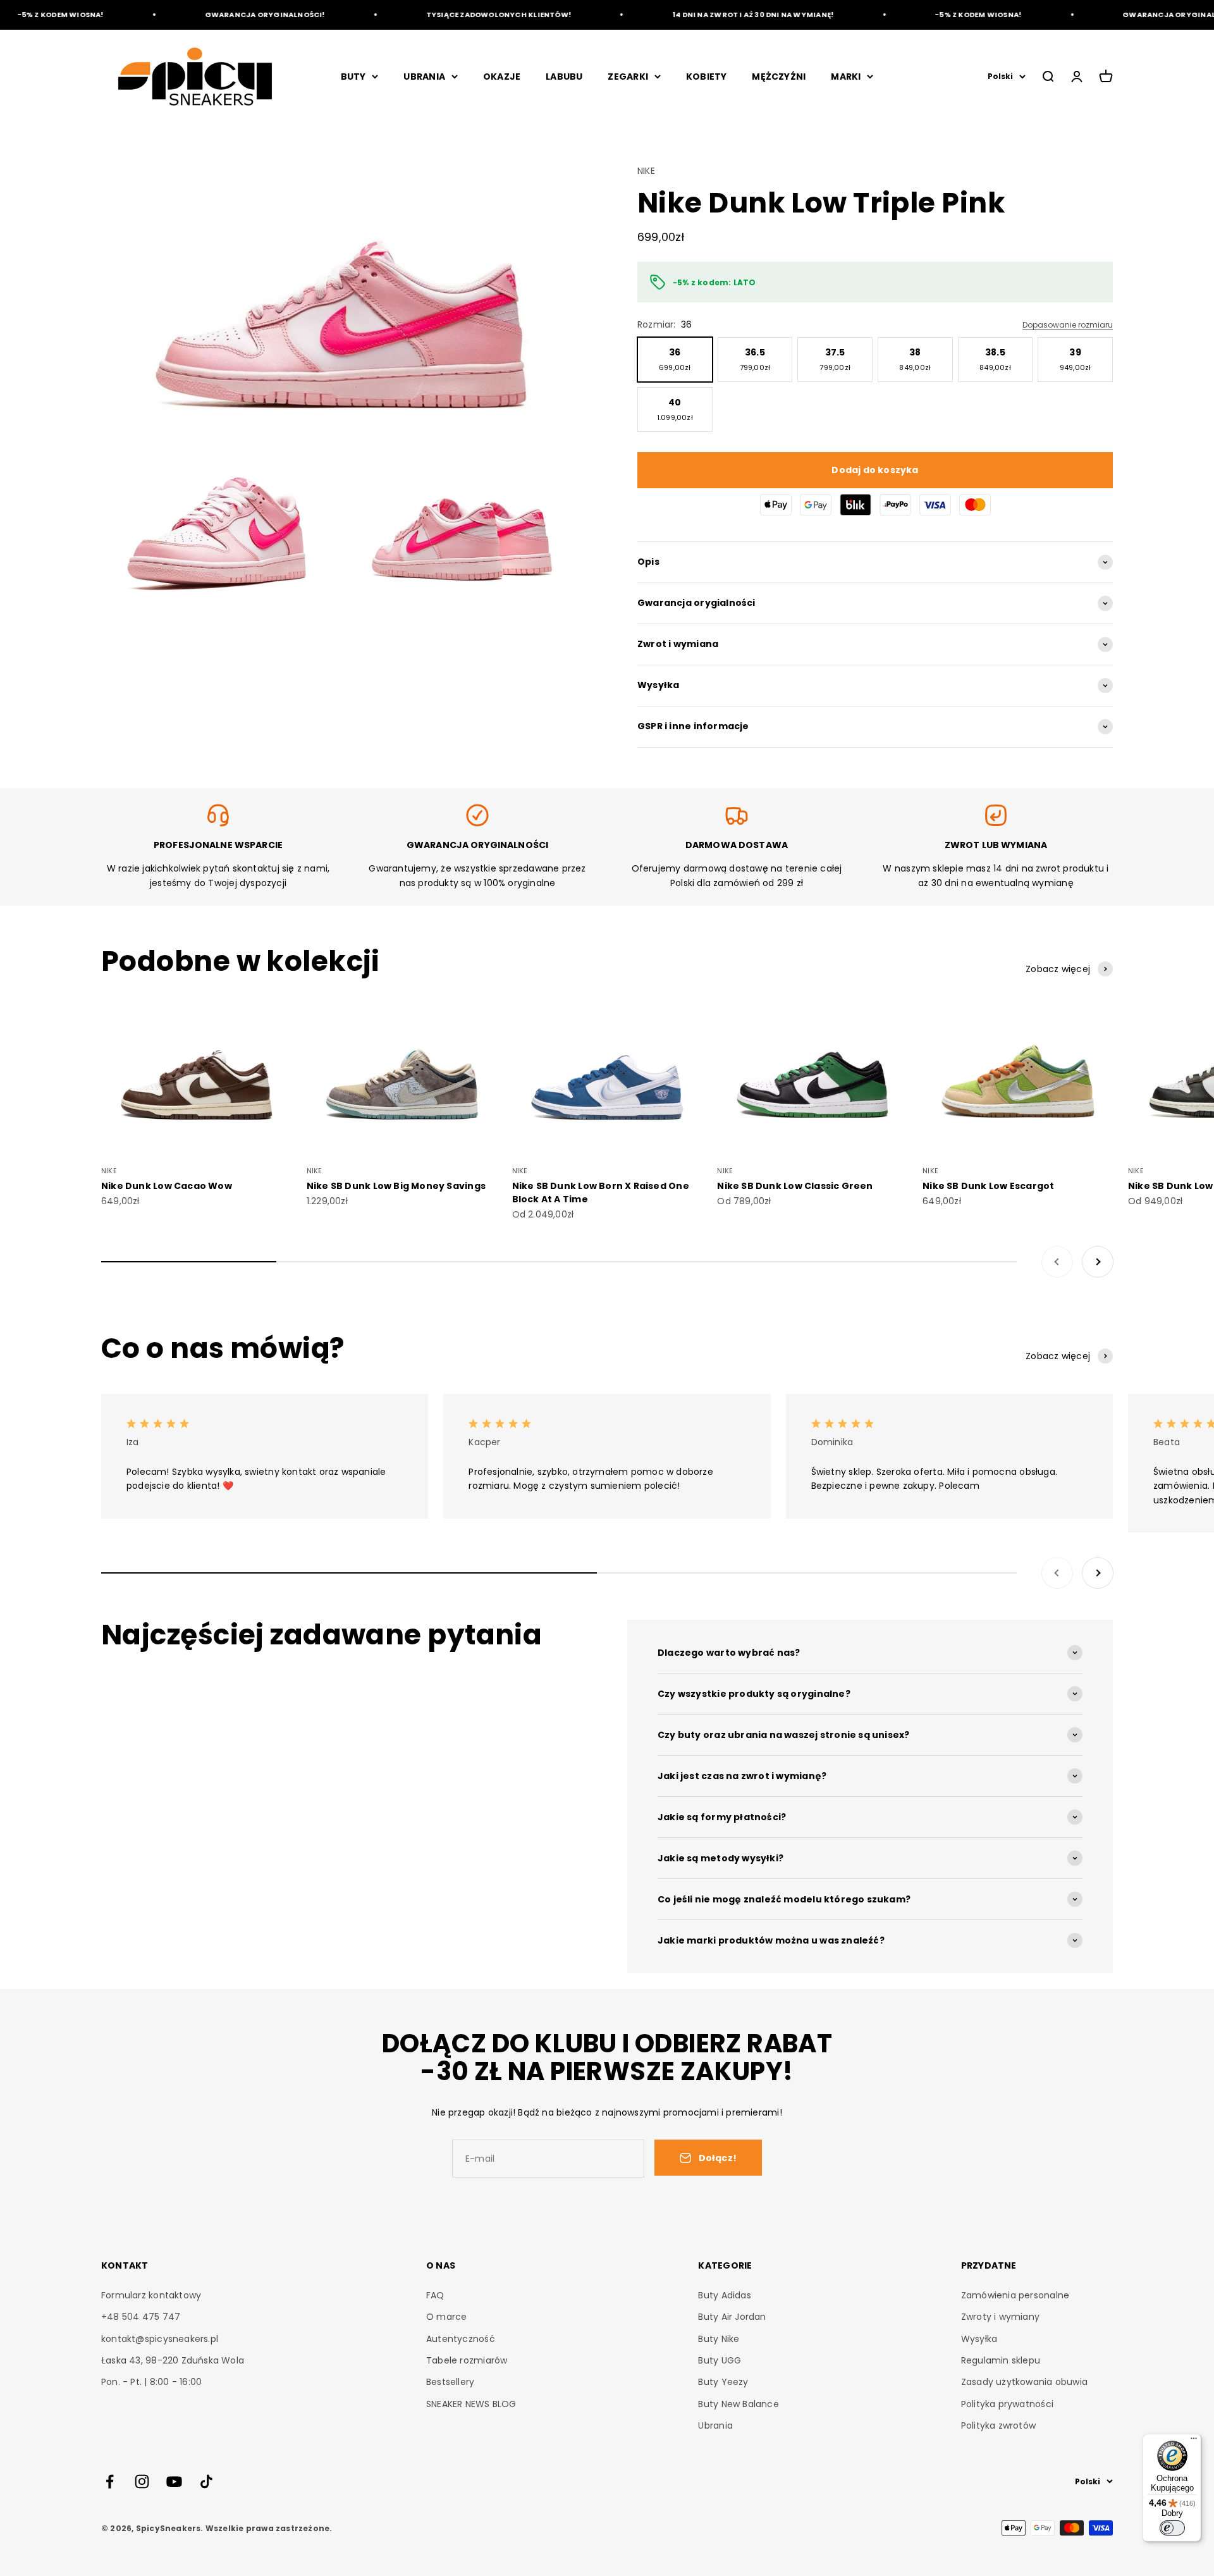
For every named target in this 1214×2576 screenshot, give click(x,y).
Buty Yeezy (723, 2382)
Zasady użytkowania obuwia (1024, 2382)
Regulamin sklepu (1001, 2360)
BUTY (353, 77)
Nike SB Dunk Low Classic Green (795, 1186)
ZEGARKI (628, 77)
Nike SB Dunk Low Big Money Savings (396, 1186)
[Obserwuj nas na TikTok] (206, 2481)
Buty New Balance (738, 2404)
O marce (446, 2317)
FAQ (435, 2295)
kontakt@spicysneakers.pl (160, 2339)
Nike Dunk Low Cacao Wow (167, 1186)
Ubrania (715, 2425)
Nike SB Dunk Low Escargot (988, 1186)
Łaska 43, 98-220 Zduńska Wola (173, 2360)
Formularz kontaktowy (151, 2295)
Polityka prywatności (1007, 2404)
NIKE (646, 171)
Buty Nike (719, 2339)
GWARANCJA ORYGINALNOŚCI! (228, 15)
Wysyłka (979, 2339)
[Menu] (1194, 2441)
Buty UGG (720, 2360)
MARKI (846, 77)
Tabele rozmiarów (467, 2360)
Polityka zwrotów (998, 2425)
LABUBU (564, 77)
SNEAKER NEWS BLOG (471, 2404)
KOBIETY (706, 77)
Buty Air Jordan (732, 2317)
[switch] (1172, 2528)
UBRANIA (424, 77)
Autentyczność (461, 2339)
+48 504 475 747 (141, 2317)
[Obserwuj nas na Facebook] (110, 2481)
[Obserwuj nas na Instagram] (142, 2481)
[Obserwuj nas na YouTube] (174, 2481)
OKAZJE (502, 77)
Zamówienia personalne (1015, 2295)
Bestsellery (450, 2382)
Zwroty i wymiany (1000, 2317)
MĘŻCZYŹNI (779, 77)
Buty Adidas (724, 2295)
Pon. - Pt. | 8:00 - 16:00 (151, 2382)
